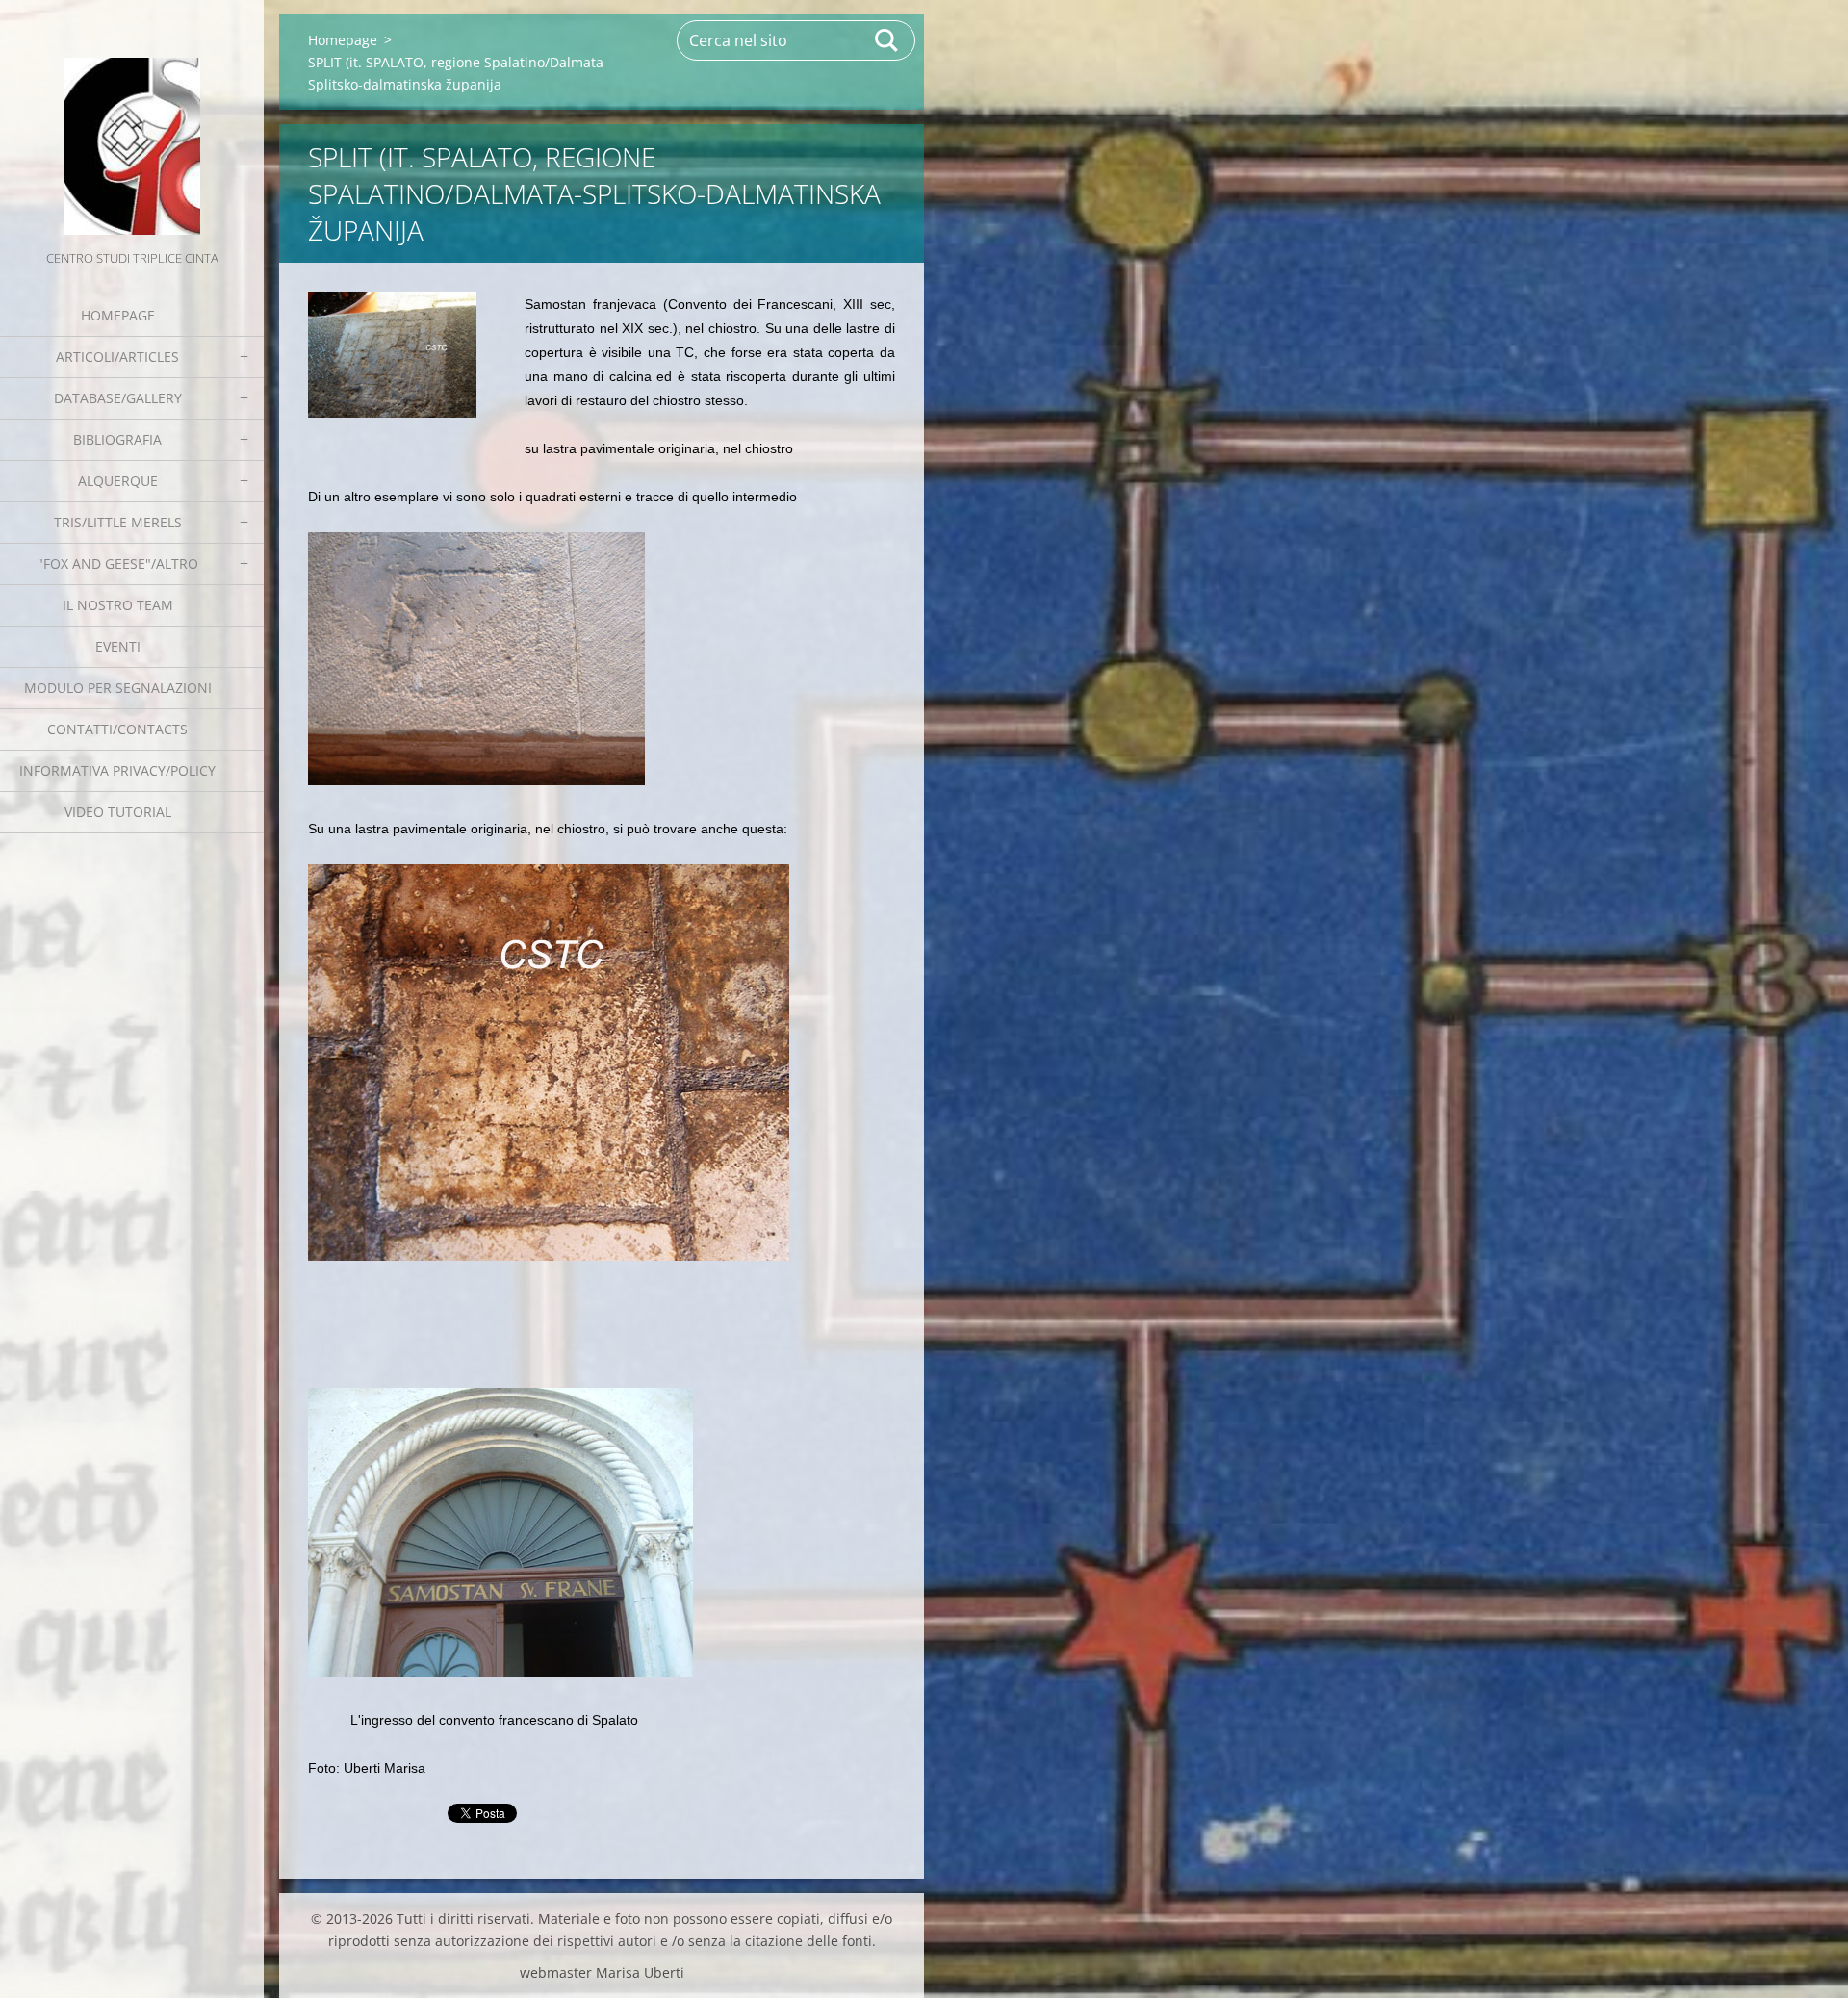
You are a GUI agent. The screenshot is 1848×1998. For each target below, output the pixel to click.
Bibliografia (117, 439)
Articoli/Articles (117, 357)
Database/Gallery (118, 398)
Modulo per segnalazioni (118, 688)
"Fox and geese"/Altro (118, 564)
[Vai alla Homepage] (132, 123)
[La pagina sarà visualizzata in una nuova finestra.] (392, 355)
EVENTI (118, 646)
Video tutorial (118, 812)
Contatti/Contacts (117, 729)
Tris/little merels (118, 522)
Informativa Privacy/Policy (117, 770)
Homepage (118, 315)
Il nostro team (118, 605)
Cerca (887, 40)
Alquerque (118, 481)
